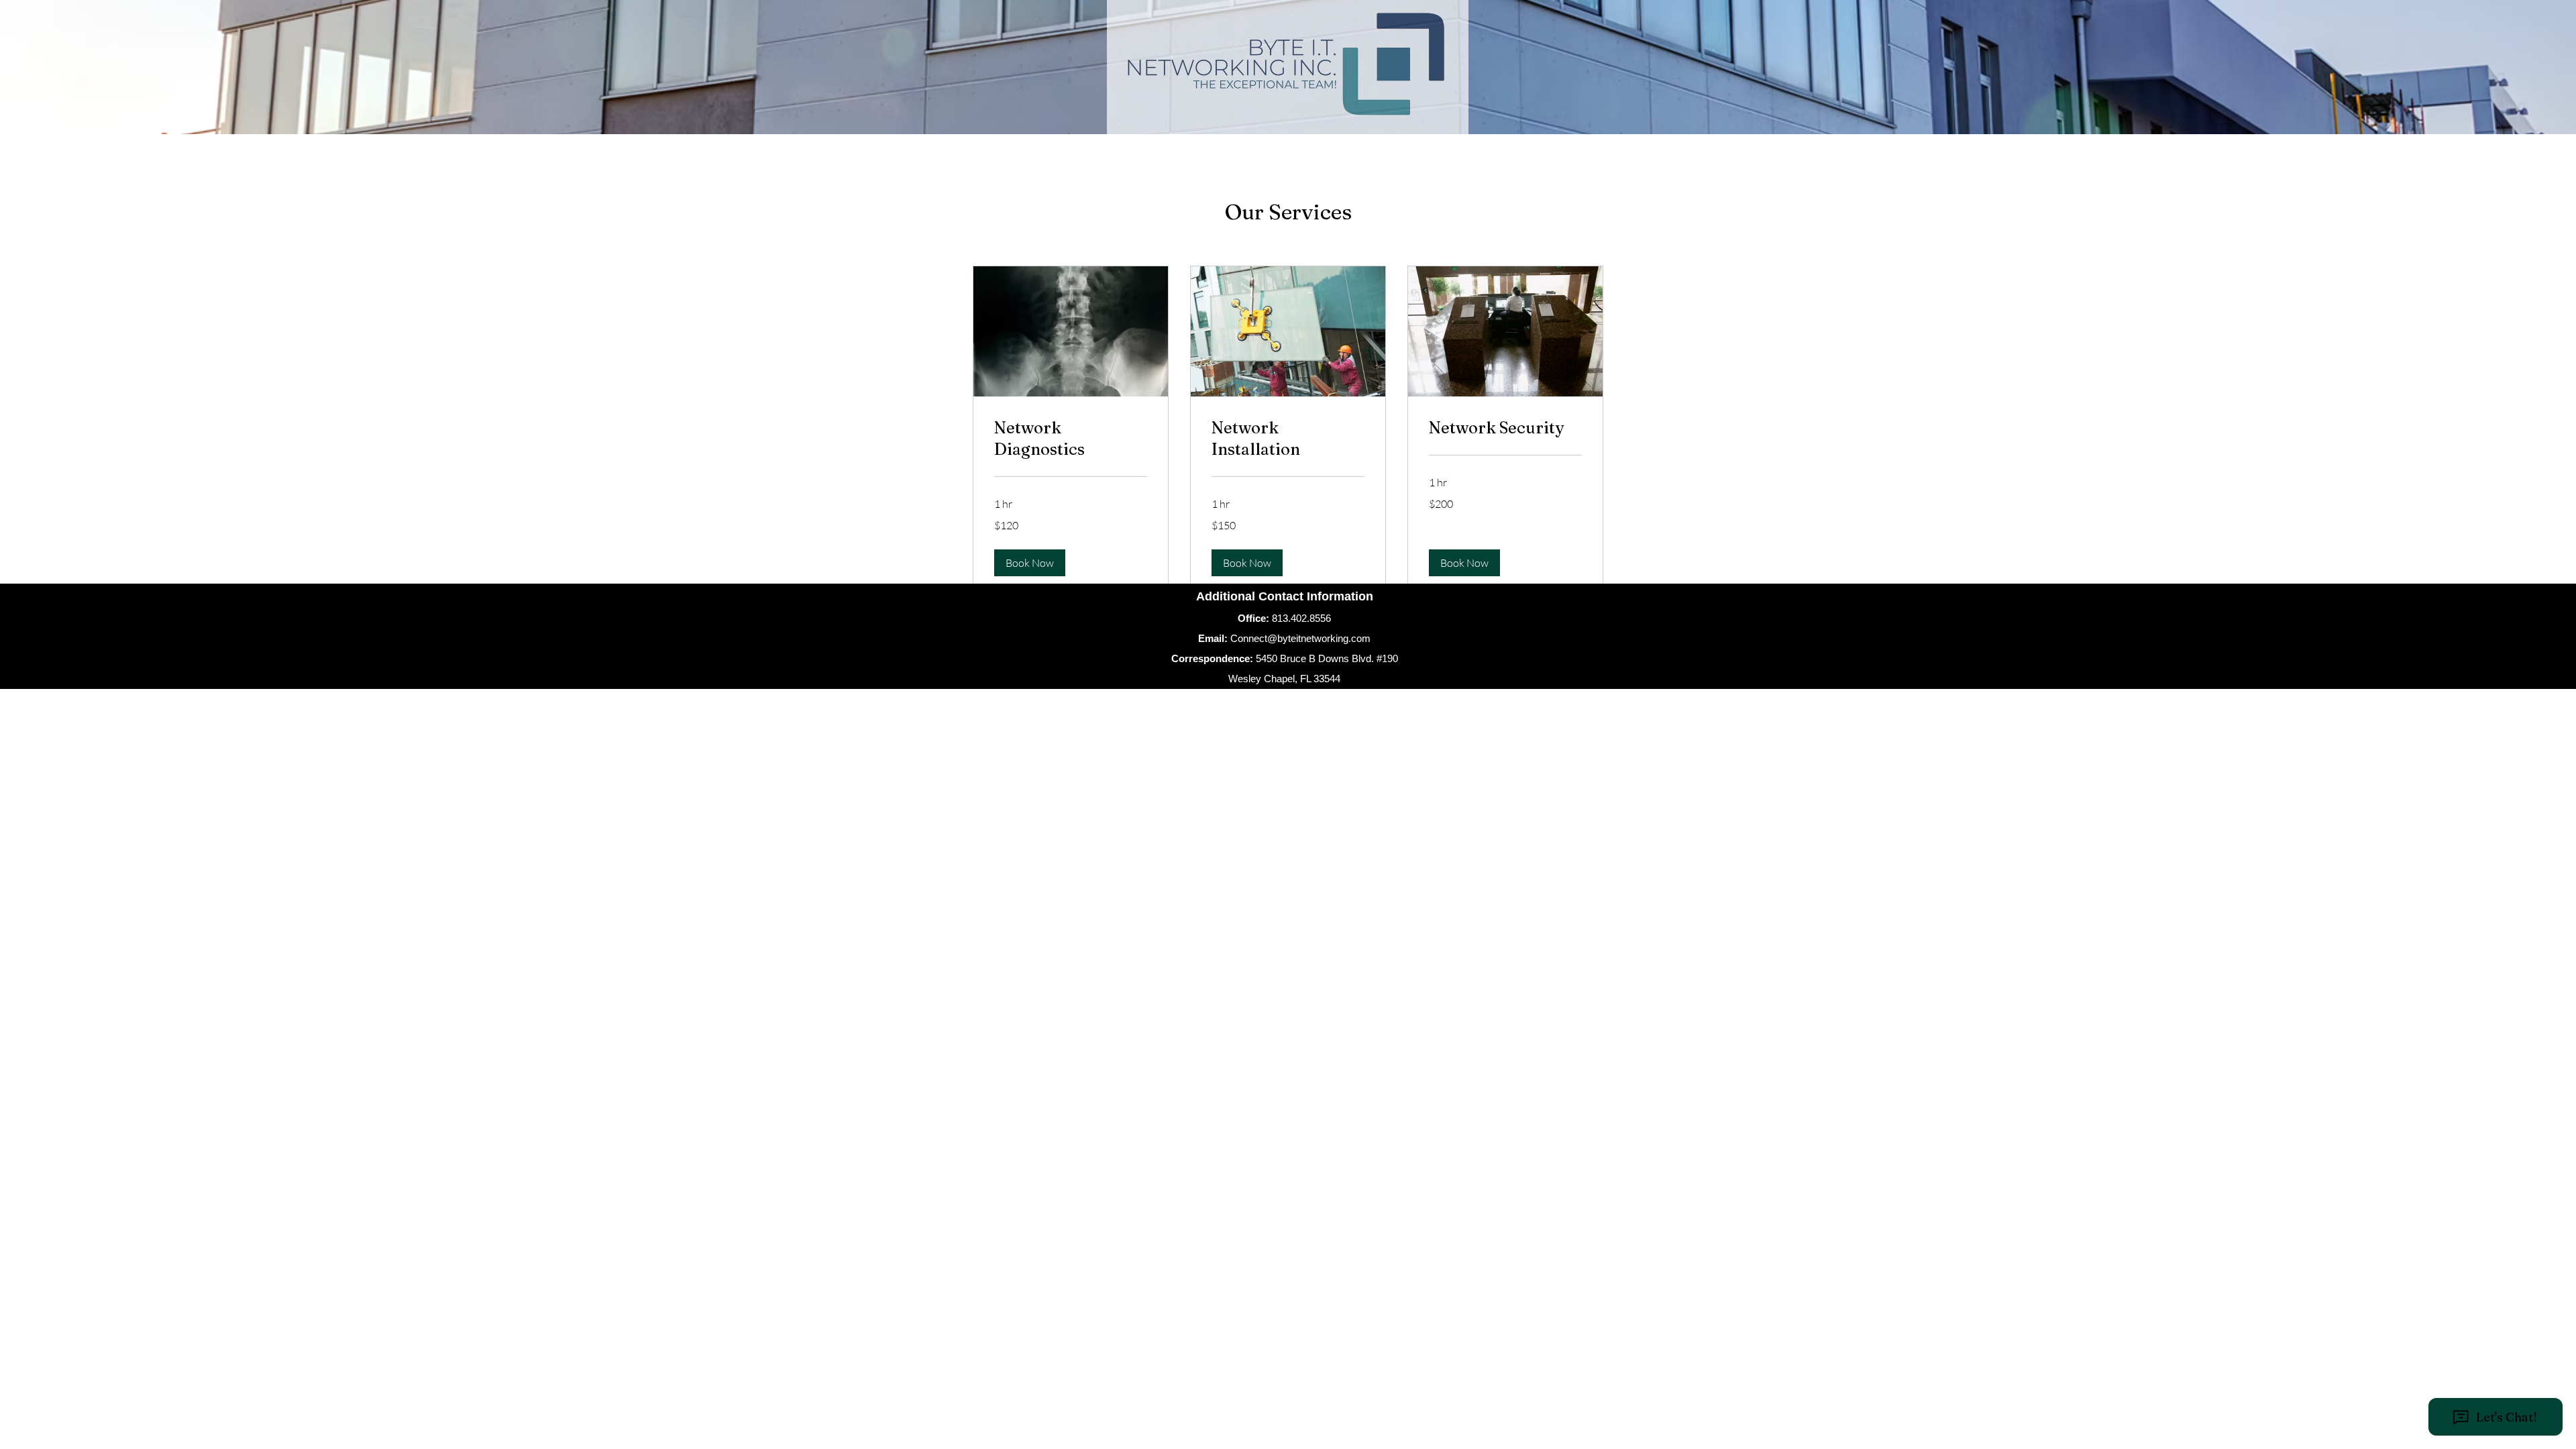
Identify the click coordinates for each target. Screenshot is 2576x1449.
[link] (1071, 439)
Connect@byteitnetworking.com (1300, 638)
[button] (1030, 563)
